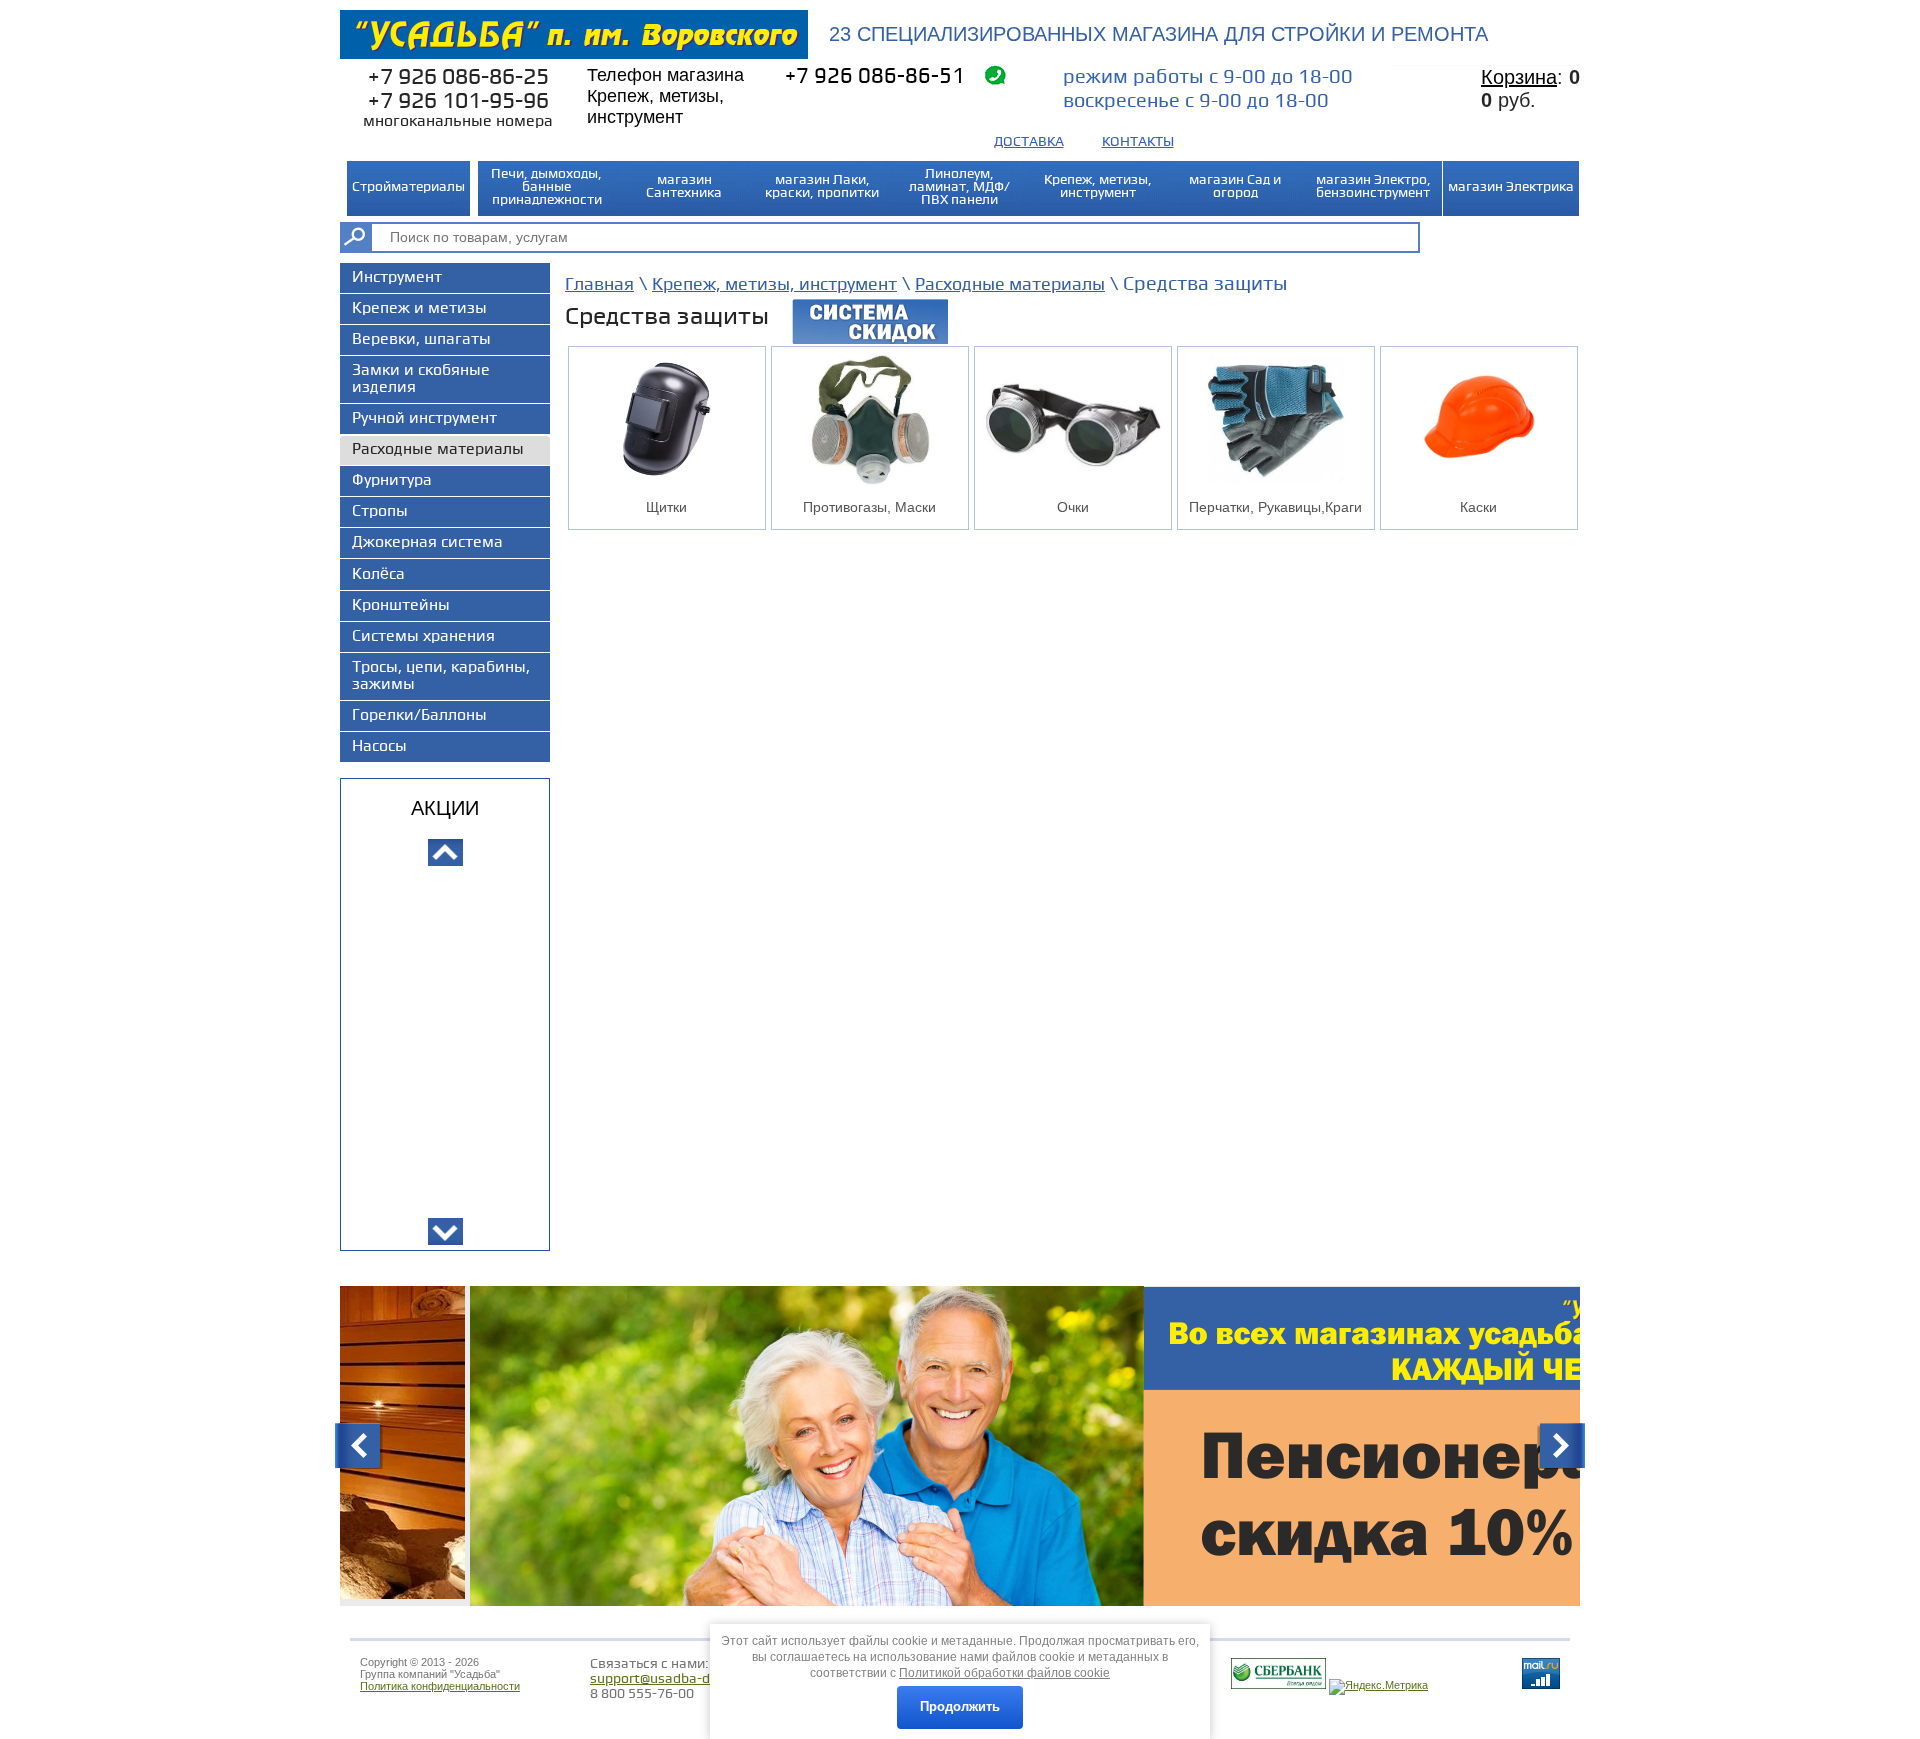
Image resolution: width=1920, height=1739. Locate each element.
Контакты (1138, 141)
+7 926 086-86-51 (875, 76)
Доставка (1029, 141)
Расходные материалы (1010, 284)
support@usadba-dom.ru (668, 1678)
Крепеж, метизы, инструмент (774, 284)
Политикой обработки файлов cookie (1004, 1673)
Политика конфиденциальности (440, 1686)
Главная (599, 284)
